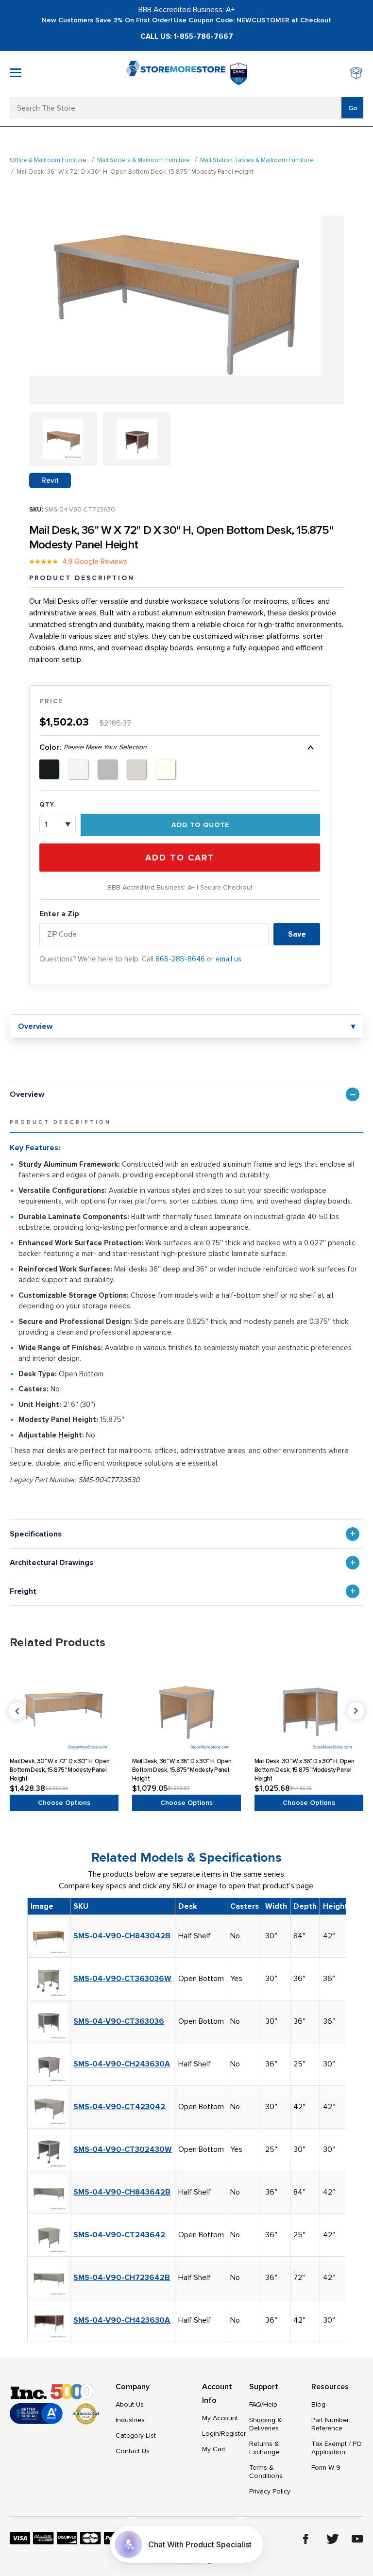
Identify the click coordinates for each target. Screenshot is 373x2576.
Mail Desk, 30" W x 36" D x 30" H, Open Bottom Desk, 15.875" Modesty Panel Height (304, 1770)
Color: (93, 747)
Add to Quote (200, 825)
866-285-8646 (180, 959)
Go (353, 108)
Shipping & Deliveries (266, 2424)
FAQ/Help (263, 2404)
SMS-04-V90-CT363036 (119, 2021)
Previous (187, 1711)
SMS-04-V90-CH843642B (122, 2192)
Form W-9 (326, 2468)
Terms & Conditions (266, 2472)
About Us (130, 2404)
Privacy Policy (270, 2491)
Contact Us (133, 2451)
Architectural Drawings (51, 1563)
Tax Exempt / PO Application (337, 2448)
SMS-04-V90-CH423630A (122, 2320)
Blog (318, 2404)
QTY (47, 805)
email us (229, 959)
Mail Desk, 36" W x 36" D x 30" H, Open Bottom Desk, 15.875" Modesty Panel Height (182, 1770)
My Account (220, 2418)
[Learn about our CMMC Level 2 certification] (239, 74)
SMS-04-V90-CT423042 (119, 2107)
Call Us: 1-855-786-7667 (187, 36)
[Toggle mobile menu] (16, 73)
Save (297, 934)
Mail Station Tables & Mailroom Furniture (257, 160)
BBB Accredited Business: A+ (187, 10)
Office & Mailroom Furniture (48, 160)
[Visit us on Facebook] (306, 2539)
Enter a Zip (59, 914)
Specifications (36, 1534)
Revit (50, 480)
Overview (27, 1094)
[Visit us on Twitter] (333, 2539)
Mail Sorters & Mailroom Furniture (144, 160)
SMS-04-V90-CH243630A (122, 2064)
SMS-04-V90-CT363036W (122, 1979)
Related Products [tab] (58, 1643)
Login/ (212, 2434)
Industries (130, 2420)
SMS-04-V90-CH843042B (122, 1936)
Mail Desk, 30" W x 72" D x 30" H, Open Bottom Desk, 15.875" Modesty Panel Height (59, 1770)
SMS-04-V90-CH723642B (122, 2278)
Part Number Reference (330, 2424)
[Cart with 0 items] (357, 74)
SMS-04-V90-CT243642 (119, 2235)
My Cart (214, 2449)
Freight (23, 1591)
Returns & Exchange (264, 2448)
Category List (136, 2436)
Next (356, 1711)
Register (233, 2434)
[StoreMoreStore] (176, 74)
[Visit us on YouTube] (357, 2539)
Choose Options (64, 1803)
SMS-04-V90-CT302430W (123, 2149)
